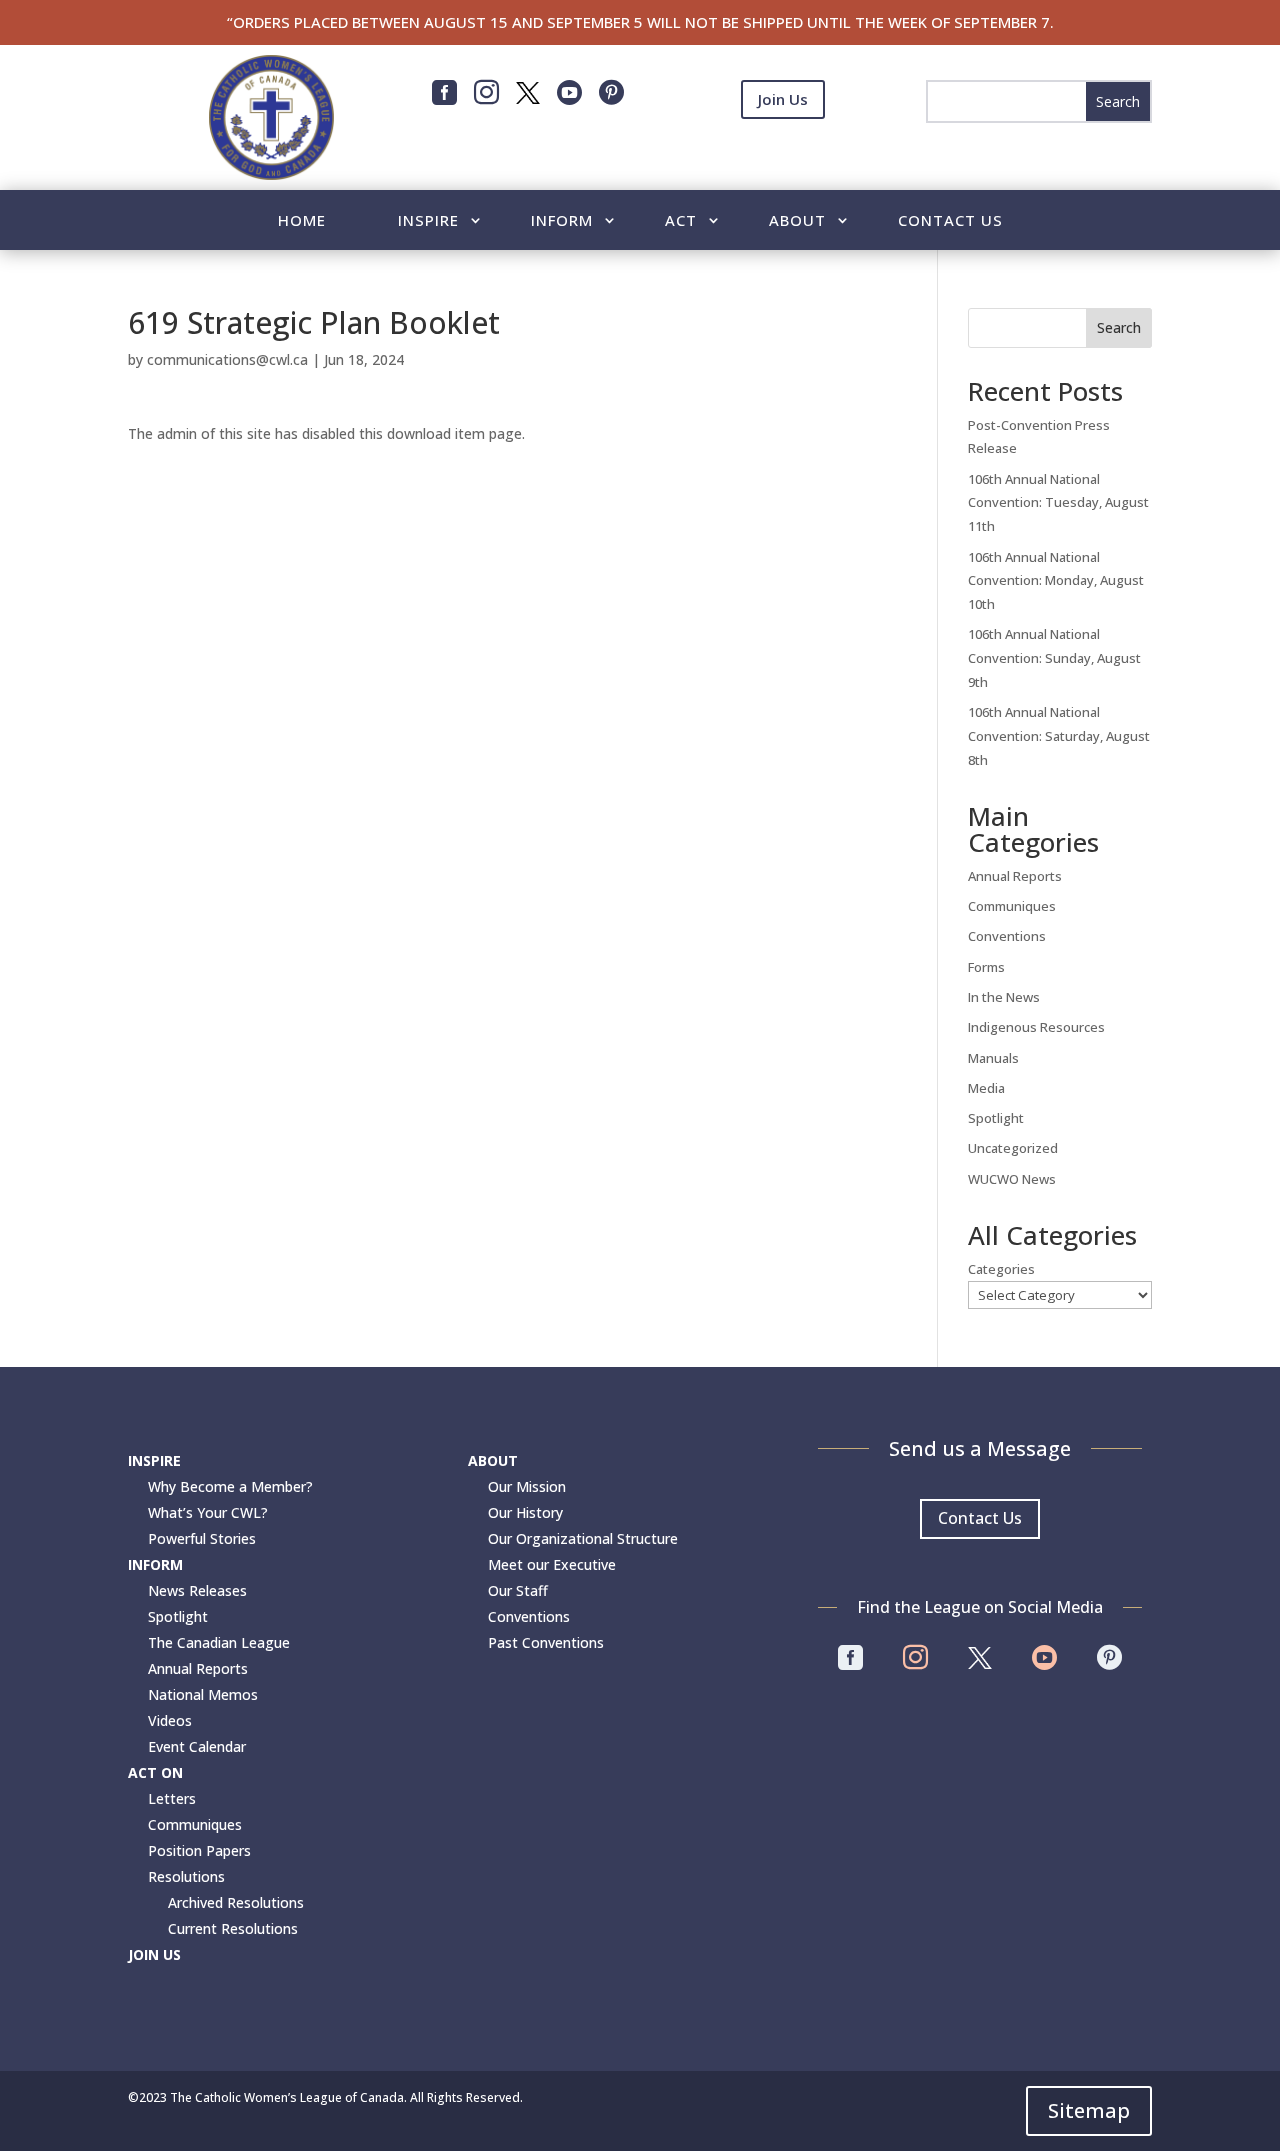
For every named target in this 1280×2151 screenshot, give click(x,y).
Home (302, 221)
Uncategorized (1013, 1148)
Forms (986, 967)
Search (1119, 327)
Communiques (1012, 906)
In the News (1004, 997)
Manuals (993, 1058)
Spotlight (996, 1118)
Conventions (1007, 936)
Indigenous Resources (1036, 1027)
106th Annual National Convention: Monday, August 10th (1056, 581)
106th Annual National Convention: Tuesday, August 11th (1058, 503)
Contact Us (950, 221)
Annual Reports (1015, 876)
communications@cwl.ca (227, 359)
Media (986, 1088)
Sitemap (1089, 2110)
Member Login (783, 149)
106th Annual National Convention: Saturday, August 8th (1059, 736)
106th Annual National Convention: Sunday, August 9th (1054, 658)
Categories (1001, 1269)
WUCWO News (1012, 1179)
